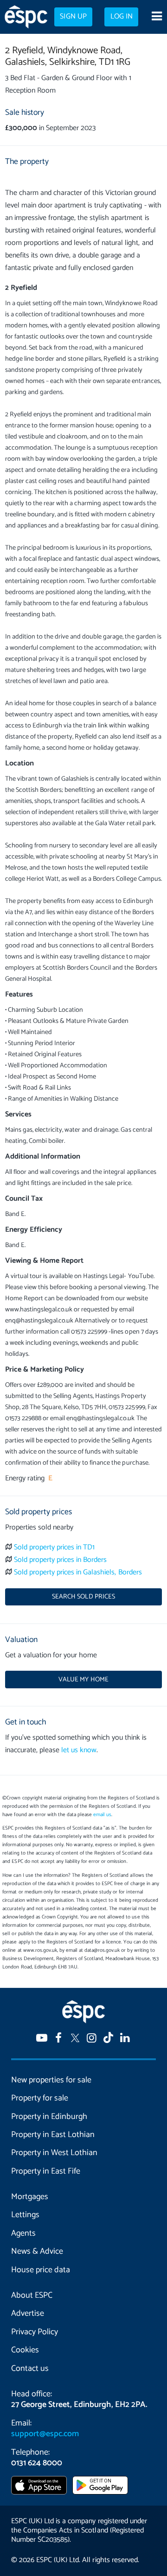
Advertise (28, 2313)
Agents (23, 2233)
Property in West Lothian (54, 2153)
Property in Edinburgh (49, 2117)
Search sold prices (83, 1597)
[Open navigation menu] (157, 17)
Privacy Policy (35, 2332)
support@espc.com (45, 2434)
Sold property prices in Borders (61, 1560)
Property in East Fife (46, 2171)
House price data (41, 2270)
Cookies (25, 2350)
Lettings (25, 2215)
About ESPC (32, 2295)
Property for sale (40, 2098)
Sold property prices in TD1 (55, 1547)
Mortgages (30, 2197)
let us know (79, 1750)
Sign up (73, 17)
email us (102, 1815)
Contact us (30, 2369)
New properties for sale (51, 2080)
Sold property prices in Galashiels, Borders (78, 1572)
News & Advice (37, 2251)
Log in (122, 17)
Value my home (83, 1680)
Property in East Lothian (53, 2135)
